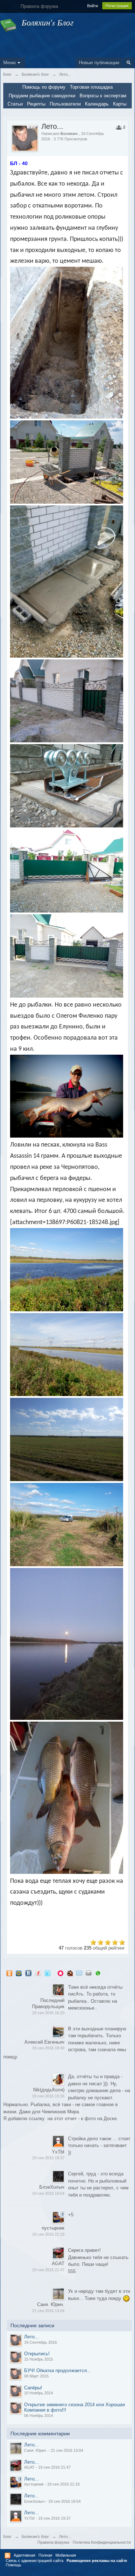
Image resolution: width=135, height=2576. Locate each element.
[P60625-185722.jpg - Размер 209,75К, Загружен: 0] (66, 581)
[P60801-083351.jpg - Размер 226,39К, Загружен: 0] (66, 956)
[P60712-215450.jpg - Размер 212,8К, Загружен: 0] (66, 701)
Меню (10, 63)
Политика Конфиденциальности (102, 2542)
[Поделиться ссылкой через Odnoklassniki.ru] (9, 1973)
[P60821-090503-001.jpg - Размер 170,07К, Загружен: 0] (66, 1096)
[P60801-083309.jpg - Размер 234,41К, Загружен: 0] (66, 871)
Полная (45, 2555)
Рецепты (36, 104)
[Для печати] (89, 1973)
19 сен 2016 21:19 (48, 2234)
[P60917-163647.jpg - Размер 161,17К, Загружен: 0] (66, 1798)
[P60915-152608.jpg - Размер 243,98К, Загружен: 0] (66, 1270)
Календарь (97, 104)
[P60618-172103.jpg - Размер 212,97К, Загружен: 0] (66, 343)
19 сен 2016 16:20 (48, 2013)
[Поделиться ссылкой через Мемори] (60, 1973)
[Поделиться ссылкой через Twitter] (48, 1973)
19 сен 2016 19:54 (48, 2193)
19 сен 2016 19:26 (48, 2096)
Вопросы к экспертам (103, 96)
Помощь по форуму (44, 87)
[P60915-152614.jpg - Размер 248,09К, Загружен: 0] (66, 1355)
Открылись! (37, 2354)
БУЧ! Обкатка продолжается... (58, 2370)
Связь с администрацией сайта (35, 2561)
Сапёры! (33, 2388)
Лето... (31, 2337)
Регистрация (117, 6)
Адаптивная (24, 2555)
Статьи (15, 104)
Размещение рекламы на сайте (97, 2561)
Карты (120, 104)
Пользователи (65, 104)
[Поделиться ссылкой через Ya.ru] (38, 1973)
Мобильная (66, 2555)
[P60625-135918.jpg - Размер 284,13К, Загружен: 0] (66, 462)
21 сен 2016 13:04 (48, 2311)
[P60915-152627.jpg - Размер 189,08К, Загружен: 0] (66, 1439)
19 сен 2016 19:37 (48, 2158)
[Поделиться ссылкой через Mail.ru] (19, 1973)
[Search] (129, 63)
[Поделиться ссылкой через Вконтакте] (28, 1973)
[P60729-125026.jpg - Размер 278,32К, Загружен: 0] (66, 786)
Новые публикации (99, 63)
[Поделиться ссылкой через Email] (79, 1973)
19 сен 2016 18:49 (48, 2048)
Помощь (13, 2565)
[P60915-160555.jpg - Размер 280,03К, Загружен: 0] (66, 1525)
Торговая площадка (91, 87)
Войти (93, 6)
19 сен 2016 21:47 (48, 2270)
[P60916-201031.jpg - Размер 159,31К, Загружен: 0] (66, 1644)
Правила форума (53, 2542)
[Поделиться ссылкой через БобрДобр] (70, 1973)
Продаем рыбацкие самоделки (42, 96)
